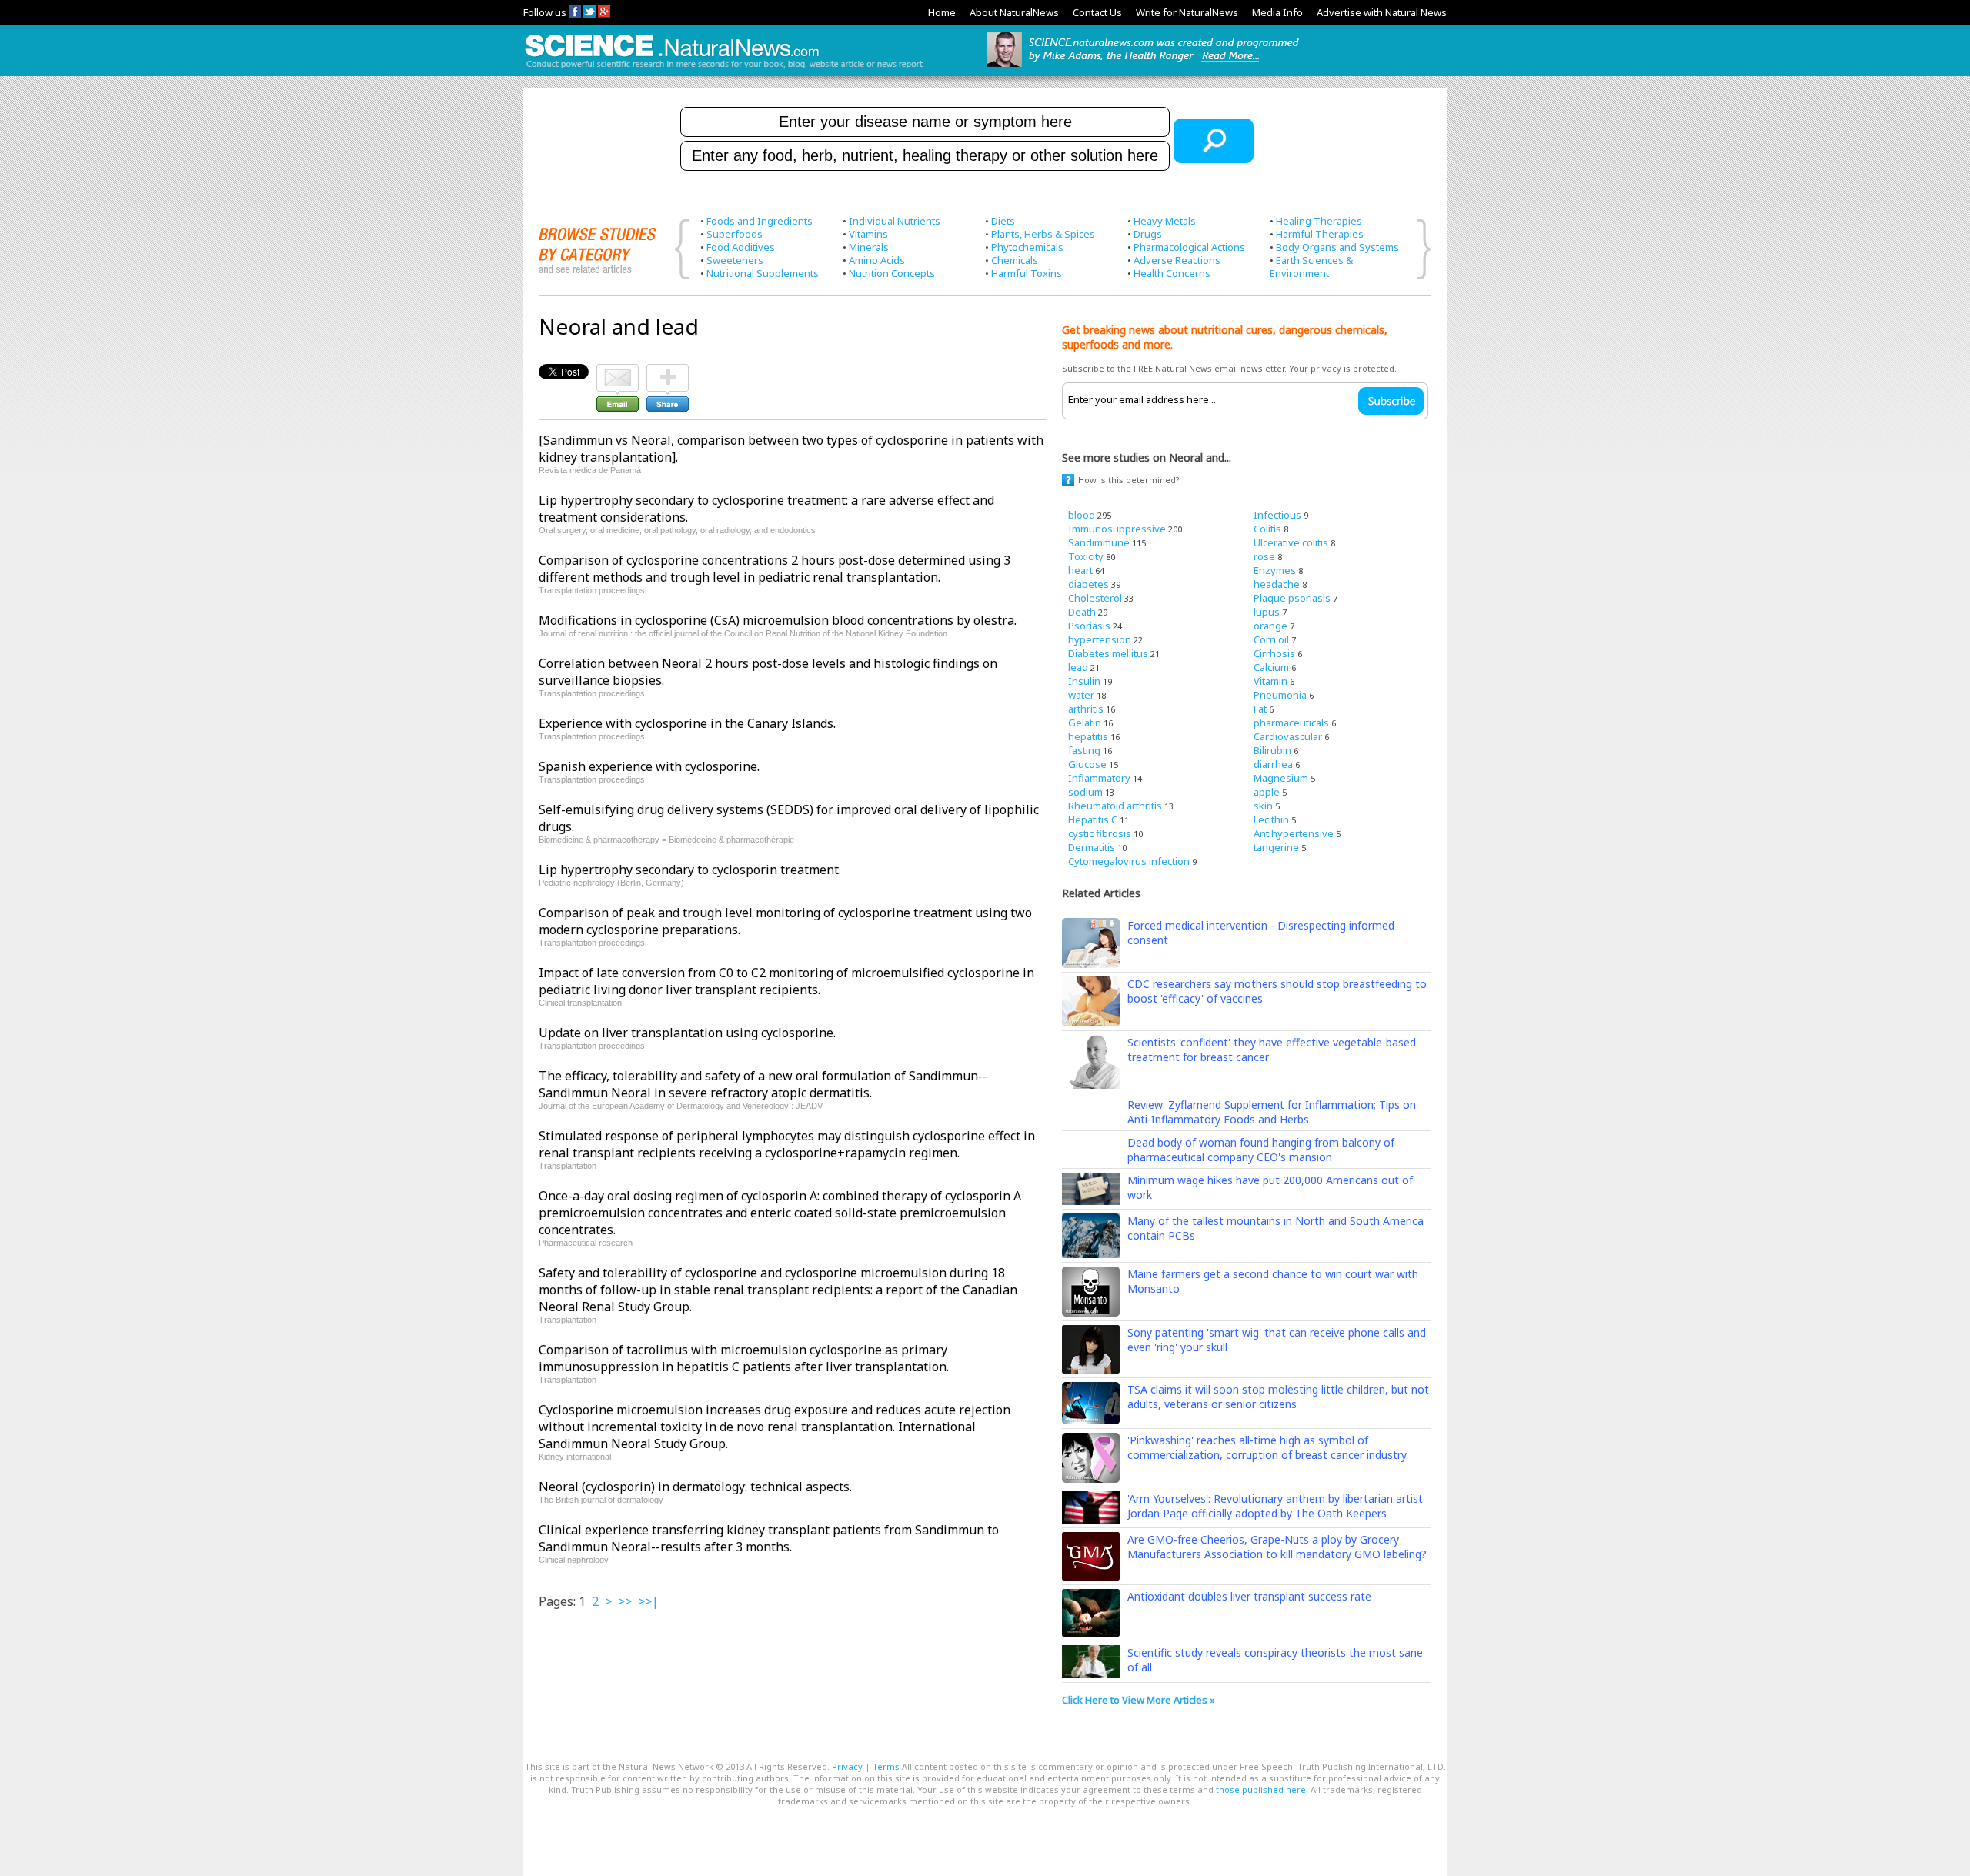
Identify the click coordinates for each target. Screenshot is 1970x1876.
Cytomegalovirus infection (1129, 861)
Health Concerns (1172, 273)
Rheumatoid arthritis (1115, 806)
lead (1078, 667)
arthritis (1086, 709)
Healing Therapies (1319, 221)
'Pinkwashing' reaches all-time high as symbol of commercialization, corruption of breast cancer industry (1267, 1447)
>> (625, 1601)
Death (1082, 612)
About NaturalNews (1014, 12)
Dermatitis (1092, 847)
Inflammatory (1099, 778)
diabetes (1089, 584)
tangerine (1276, 847)
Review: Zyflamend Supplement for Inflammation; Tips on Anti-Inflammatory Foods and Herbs (1272, 1112)
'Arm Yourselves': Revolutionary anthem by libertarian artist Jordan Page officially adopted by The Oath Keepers (1275, 1506)
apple (1267, 792)
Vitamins (868, 234)
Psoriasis (1089, 626)
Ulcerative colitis (1291, 542)
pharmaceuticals (1291, 723)
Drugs (1148, 234)
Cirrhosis (1274, 653)
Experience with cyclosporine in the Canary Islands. (687, 723)
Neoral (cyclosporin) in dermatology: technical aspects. (695, 1487)
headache (1277, 584)
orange (1270, 626)
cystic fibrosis (1100, 833)
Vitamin (1270, 681)
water (1081, 695)
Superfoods (735, 234)
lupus (1267, 612)
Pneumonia (1280, 695)
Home (942, 12)
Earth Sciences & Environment (1311, 267)
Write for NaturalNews (1187, 12)
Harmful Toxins (1027, 273)
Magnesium (1281, 778)
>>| (648, 1601)
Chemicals (1015, 260)
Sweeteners (735, 260)
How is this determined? (1129, 480)
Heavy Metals (1165, 221)
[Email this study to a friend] (618, 371)
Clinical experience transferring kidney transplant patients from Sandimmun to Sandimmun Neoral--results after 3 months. (769, 1538)
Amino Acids (877, 260)
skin (1263, 806)
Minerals (869, 247)
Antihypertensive (1294, 833)
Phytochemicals (1027, 247)
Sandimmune (1099, 542)
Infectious (1277, 515)
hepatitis (1088, 736)
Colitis (1267, 529)
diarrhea (1273, 764)
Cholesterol (1095, 598)
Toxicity (1086, 556)
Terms (886, 1766)
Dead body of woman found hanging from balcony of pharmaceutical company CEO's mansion (1261, 1150)
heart (1080, 570)
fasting (1084, 750)
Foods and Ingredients (760, 221)
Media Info (1277, 12)
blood (1082, 515)
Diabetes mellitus (1108, 653)
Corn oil (1271, 639)
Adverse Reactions (1177, 260)
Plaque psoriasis (1292, 598)
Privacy (847, 1766)
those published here (1261, 1789)
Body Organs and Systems (1337, 247)
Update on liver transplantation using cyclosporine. (687, 1033)
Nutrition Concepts (892, 273)
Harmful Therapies (1320, 234)
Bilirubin (1272, 750)
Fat (1260, 709)
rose (1264, 556)
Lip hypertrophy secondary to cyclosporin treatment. (690, 870)
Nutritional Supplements (763, 273)
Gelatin (1085, 723)
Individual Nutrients (895, 221)
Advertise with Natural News (1382, 12)
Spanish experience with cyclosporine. (649, 766)
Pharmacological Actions (1189, 247)
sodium (1085, 792)
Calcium (1271, 667)
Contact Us (1097, 12)
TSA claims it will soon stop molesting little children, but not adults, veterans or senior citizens (1278, 1397)
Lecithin (1271, 819)
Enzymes (1275, 570)
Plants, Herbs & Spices (1043, 234)
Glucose (1087, 764)
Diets (1003, 221)
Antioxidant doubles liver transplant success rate (1249, 1596)
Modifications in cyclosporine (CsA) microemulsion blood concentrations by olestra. (778, 620)
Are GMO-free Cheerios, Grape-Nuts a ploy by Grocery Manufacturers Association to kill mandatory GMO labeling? (1277, 1547)
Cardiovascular (1288, 736)
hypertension (1100, 639)
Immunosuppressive (1117, 529)
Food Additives (741, 247)
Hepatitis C (1093, 819)
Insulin (1084, 681)
